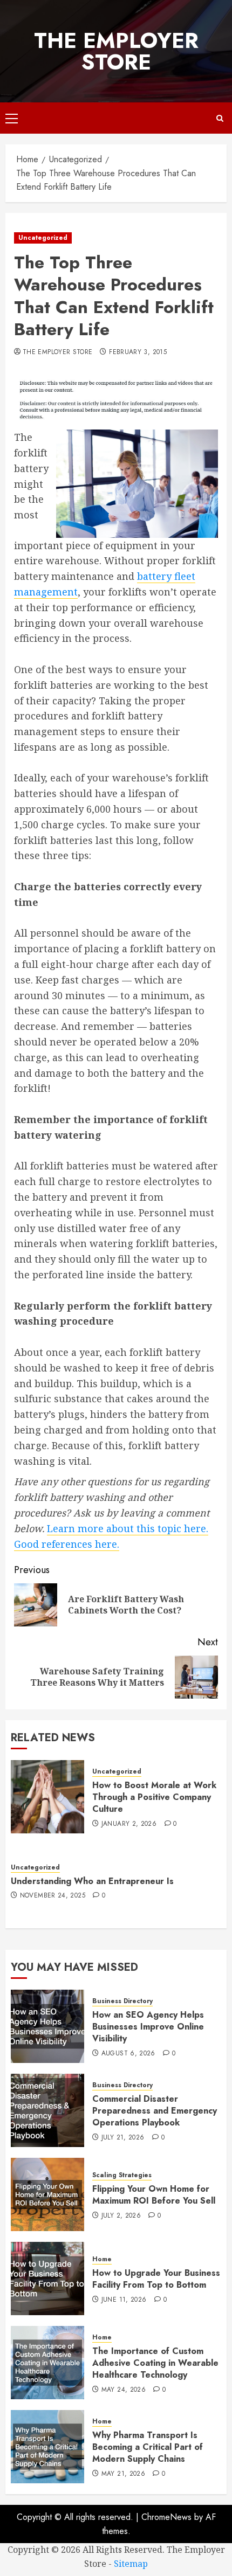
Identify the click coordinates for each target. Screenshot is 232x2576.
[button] (12, 118)
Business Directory (122, 2001)
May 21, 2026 (123, 2474)
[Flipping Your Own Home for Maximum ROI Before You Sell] (47, 2194)
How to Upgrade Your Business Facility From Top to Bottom (156, 2279)
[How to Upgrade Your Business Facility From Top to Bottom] (47, 2279)
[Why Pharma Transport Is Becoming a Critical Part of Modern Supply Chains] (47, 2447)
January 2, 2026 (129, 1824)
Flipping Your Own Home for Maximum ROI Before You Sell (154, 2195)
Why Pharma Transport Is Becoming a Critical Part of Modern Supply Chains (148, 2447)
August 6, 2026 (128, 2054)
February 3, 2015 (138, 352)
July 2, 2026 (121, 2216)
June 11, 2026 (124, 2300)
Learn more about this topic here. (128, 1528)
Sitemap (131, 2564)
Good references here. (67, 1544)
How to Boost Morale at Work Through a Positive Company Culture (154, 1797)
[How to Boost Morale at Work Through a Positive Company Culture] (47, 1797)
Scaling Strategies (122, 2175)
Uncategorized (43, 238)
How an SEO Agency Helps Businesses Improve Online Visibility (148, 2027)
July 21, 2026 (123, 2138)
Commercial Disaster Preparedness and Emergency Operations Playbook (155, 2111)
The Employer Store (116, 51)
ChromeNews (166, 2517)
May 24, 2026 (124, 2390)
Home (102, 2259)
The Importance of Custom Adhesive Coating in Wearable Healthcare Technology (155, 2363)
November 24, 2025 (53, 1896)
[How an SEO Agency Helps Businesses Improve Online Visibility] (47, 2026)
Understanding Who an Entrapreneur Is (92, 1881)
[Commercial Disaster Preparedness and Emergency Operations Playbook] (47, 2110)
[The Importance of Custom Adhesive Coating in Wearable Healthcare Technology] (47, 2363)
